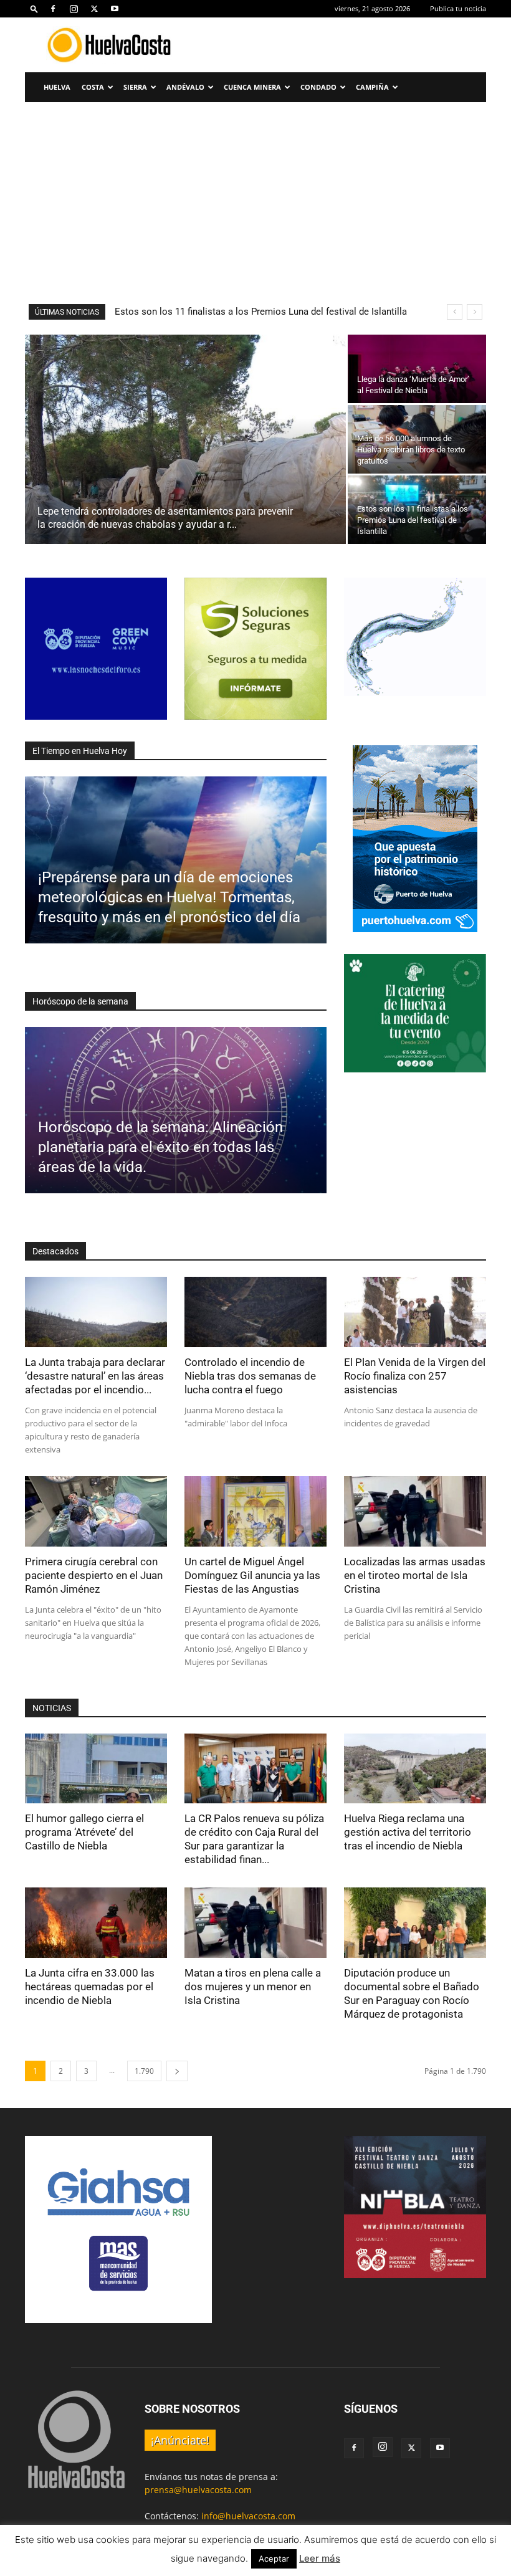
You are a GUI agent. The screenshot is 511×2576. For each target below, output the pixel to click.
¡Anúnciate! (180, 2440)
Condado (318, 87)
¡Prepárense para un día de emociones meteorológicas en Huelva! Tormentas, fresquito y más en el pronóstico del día (169, 897)
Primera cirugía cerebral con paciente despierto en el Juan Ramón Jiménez (94, 1575)
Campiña (372, 87)
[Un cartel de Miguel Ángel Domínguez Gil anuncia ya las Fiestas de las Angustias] (255, 1511)
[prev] (455, 312)
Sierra (135, 87)
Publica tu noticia (458, 8)
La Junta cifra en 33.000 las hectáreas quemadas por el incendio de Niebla (90, 1987)
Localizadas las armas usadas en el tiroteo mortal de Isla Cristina (415, 1575)
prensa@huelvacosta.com (198, 2490)
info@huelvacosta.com (248, 2516)
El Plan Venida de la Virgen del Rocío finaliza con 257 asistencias (415, 1376)
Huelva (57, 87)
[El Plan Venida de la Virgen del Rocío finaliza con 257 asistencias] (415, 1312)
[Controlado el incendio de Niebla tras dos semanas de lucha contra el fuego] (255, 1312)
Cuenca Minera (252, 87)
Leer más (320, 2558)
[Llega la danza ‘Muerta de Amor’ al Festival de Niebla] (417, 369)
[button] (34, 8)
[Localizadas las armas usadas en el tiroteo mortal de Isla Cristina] (415, 1511)
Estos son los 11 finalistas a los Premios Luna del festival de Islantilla (261, 312)
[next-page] (177, 2071)
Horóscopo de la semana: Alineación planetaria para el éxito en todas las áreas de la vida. (160, 1147)
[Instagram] (74, 9)
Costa (93, 87)
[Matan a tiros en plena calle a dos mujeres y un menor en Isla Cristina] (255, 1923)
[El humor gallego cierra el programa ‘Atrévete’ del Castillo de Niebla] (96, 1769)
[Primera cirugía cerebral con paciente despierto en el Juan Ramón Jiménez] (96, 1511)
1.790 (144, 2071)
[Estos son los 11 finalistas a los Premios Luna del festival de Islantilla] (417, 510)
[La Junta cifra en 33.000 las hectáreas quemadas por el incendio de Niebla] (96, 1923)
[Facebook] (53, 9)
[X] (94, 9)
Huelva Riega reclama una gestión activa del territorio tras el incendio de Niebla (408, 1832)
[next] (475, 312)
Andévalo (185, 87)
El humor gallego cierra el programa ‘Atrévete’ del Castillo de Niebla (84, 1832)
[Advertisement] (255, 196)
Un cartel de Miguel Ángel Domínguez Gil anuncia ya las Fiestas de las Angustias (252, 1575)
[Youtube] (115, 9)
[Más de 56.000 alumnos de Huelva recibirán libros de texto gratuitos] (417, 439)
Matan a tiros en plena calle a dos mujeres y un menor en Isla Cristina (253, 1987)
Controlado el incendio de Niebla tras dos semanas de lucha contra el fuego (250, 1376)
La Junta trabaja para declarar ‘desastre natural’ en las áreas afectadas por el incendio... (95, 1376)
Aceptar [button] (274, 2559)
